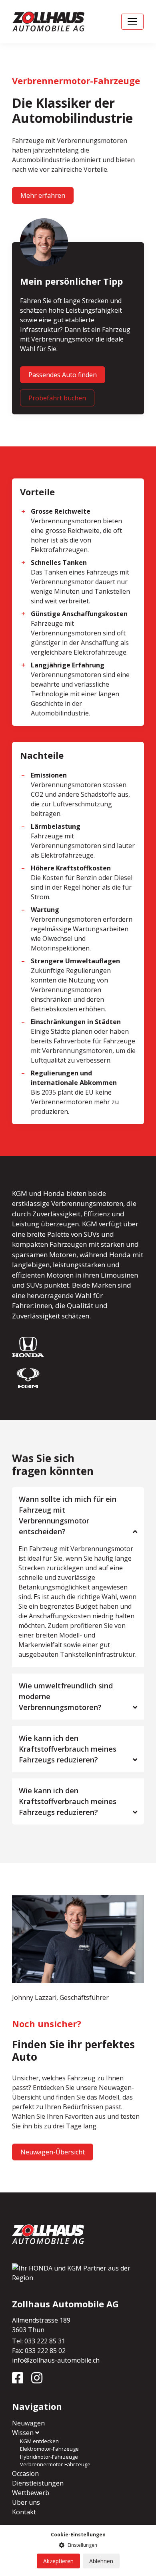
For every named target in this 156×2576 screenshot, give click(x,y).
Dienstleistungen (38, 2483)
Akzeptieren (58, 2561)
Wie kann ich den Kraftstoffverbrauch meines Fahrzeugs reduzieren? (68, 1749)
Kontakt (24, 2512)
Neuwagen (28, 2423)
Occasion (25, 2474)
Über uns (26, 2502)
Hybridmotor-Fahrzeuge (49, 2457)
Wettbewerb (31, 2493)
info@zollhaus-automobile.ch (56, 2360)
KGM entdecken (39, 2441)
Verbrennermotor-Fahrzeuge (55, 2464)
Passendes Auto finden (63, 375)
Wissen (24, 2433)
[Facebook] (21, 2380)
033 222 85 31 (45, 2341)
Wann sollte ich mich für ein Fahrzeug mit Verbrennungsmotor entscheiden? (68, 1515)
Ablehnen (101, 2561)
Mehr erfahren (43, 195)
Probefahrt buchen (57, 398)
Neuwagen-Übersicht (53, 2152)
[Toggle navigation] (132, 22)
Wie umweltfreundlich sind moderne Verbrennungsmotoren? (66, 1696)
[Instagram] (40, 2380)
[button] (78, 2545)
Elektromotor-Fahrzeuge (49, 2449)
